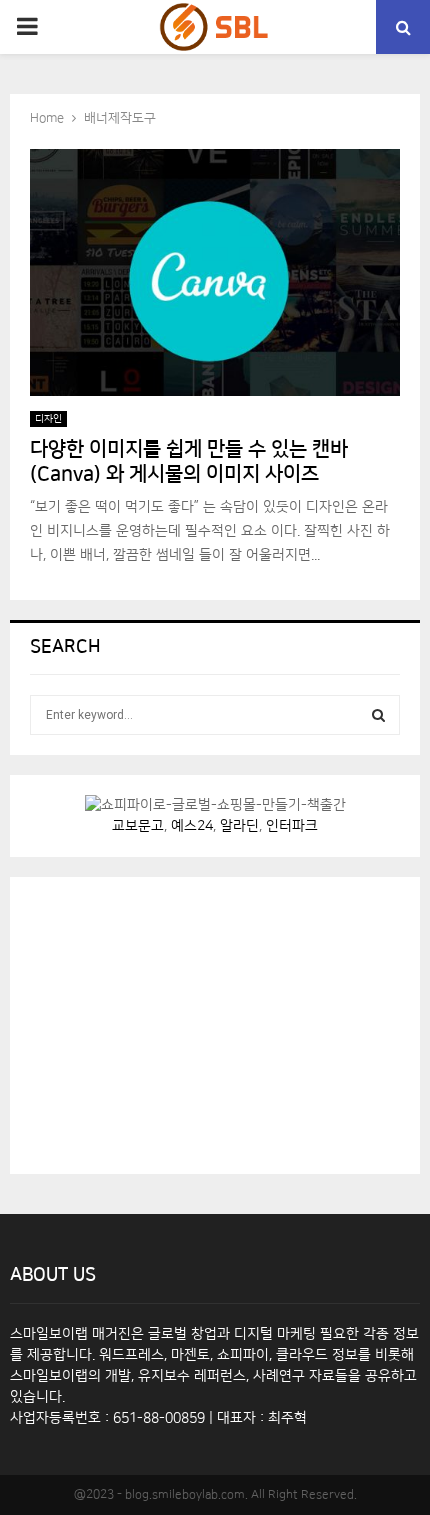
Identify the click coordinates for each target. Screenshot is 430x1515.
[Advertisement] (180, 1022)
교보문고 (138, 826)
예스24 (192, 826)
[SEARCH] (378, 715)
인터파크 (292, 826)
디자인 (48, 419)
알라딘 (239, 826)
